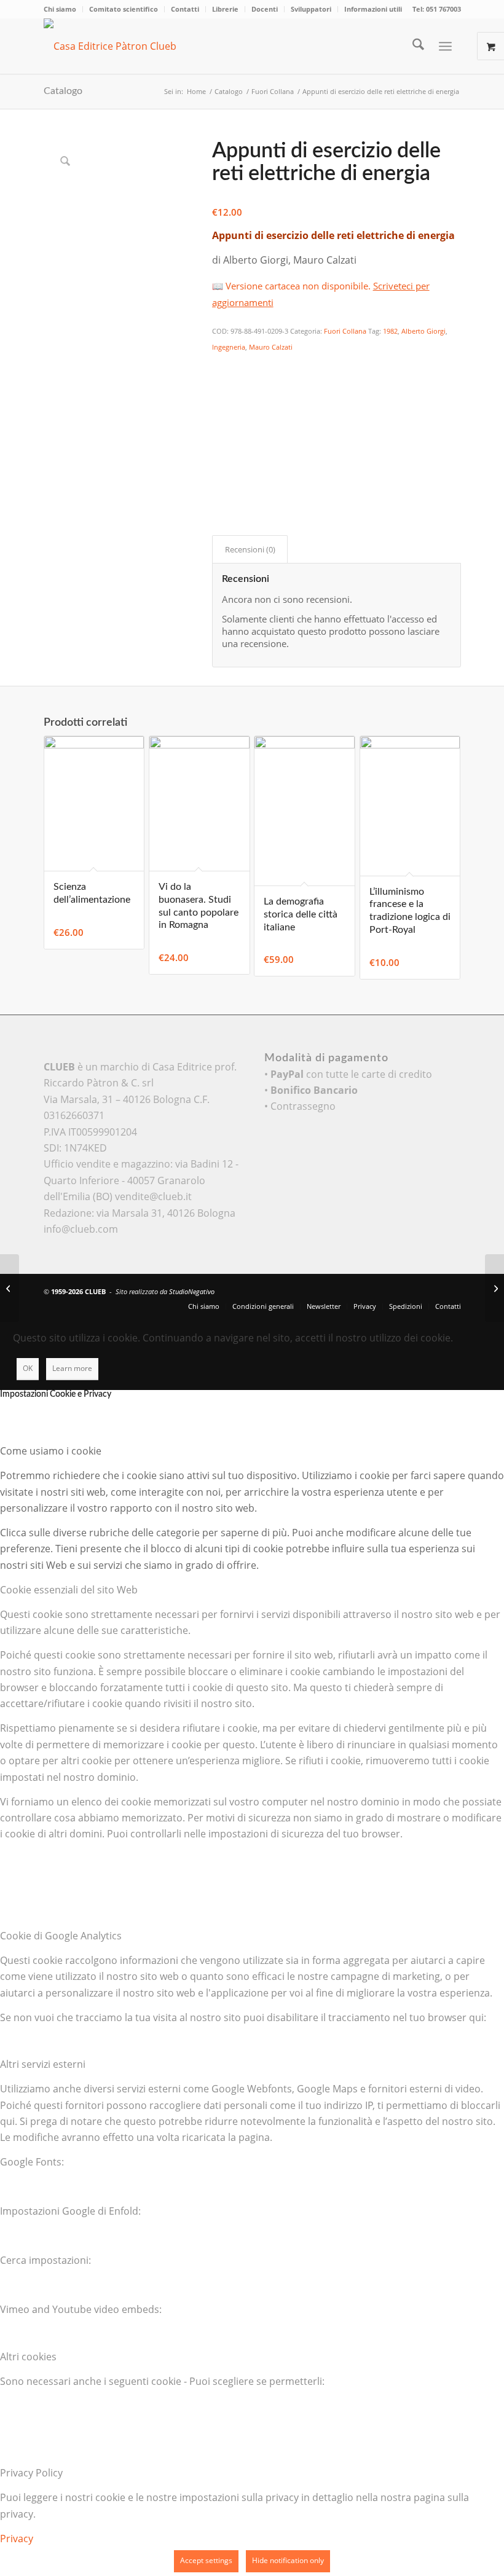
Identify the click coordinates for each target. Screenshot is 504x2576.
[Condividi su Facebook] (220, 364)
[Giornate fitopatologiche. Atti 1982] (494, 1288)
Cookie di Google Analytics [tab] (61, 1936)
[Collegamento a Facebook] (415, 1290)
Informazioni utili (373, 9)
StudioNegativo (192, 1291)
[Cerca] (412, 46)
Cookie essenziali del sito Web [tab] (69, 1590)
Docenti (265, 9)
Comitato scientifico (124, 9)
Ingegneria (229, 347)
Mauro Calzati (271, 347)
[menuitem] (63, 9)
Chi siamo (60, 9)
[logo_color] (127, 46)
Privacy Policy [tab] (31, 2473)
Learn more (72, 1368)
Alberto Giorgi (423, 331)
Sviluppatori (311, 9)
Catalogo (63, 91)
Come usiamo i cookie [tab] (51, 1451)
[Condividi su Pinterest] (220, 415)
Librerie (225, 9)
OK (28, 1368)
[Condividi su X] (220, 382)
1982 (390, 331)
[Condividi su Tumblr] (220, 449)
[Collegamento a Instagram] (220, 482)
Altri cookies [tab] (28, 2357)
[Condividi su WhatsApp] (220, 398)
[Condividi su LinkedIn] (220, 432)
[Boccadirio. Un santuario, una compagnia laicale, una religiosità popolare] (10, 1288)
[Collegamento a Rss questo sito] (452, 1290)
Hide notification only (288, 2560)
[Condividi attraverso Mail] (220, 466)
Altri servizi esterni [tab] (43, 2064)
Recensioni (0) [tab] (250, 549)
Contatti (185, 9)
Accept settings (206, 2560)
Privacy (17, 2539)
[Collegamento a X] (396, 1290)
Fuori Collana (345, 331)
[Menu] (445, 46)
